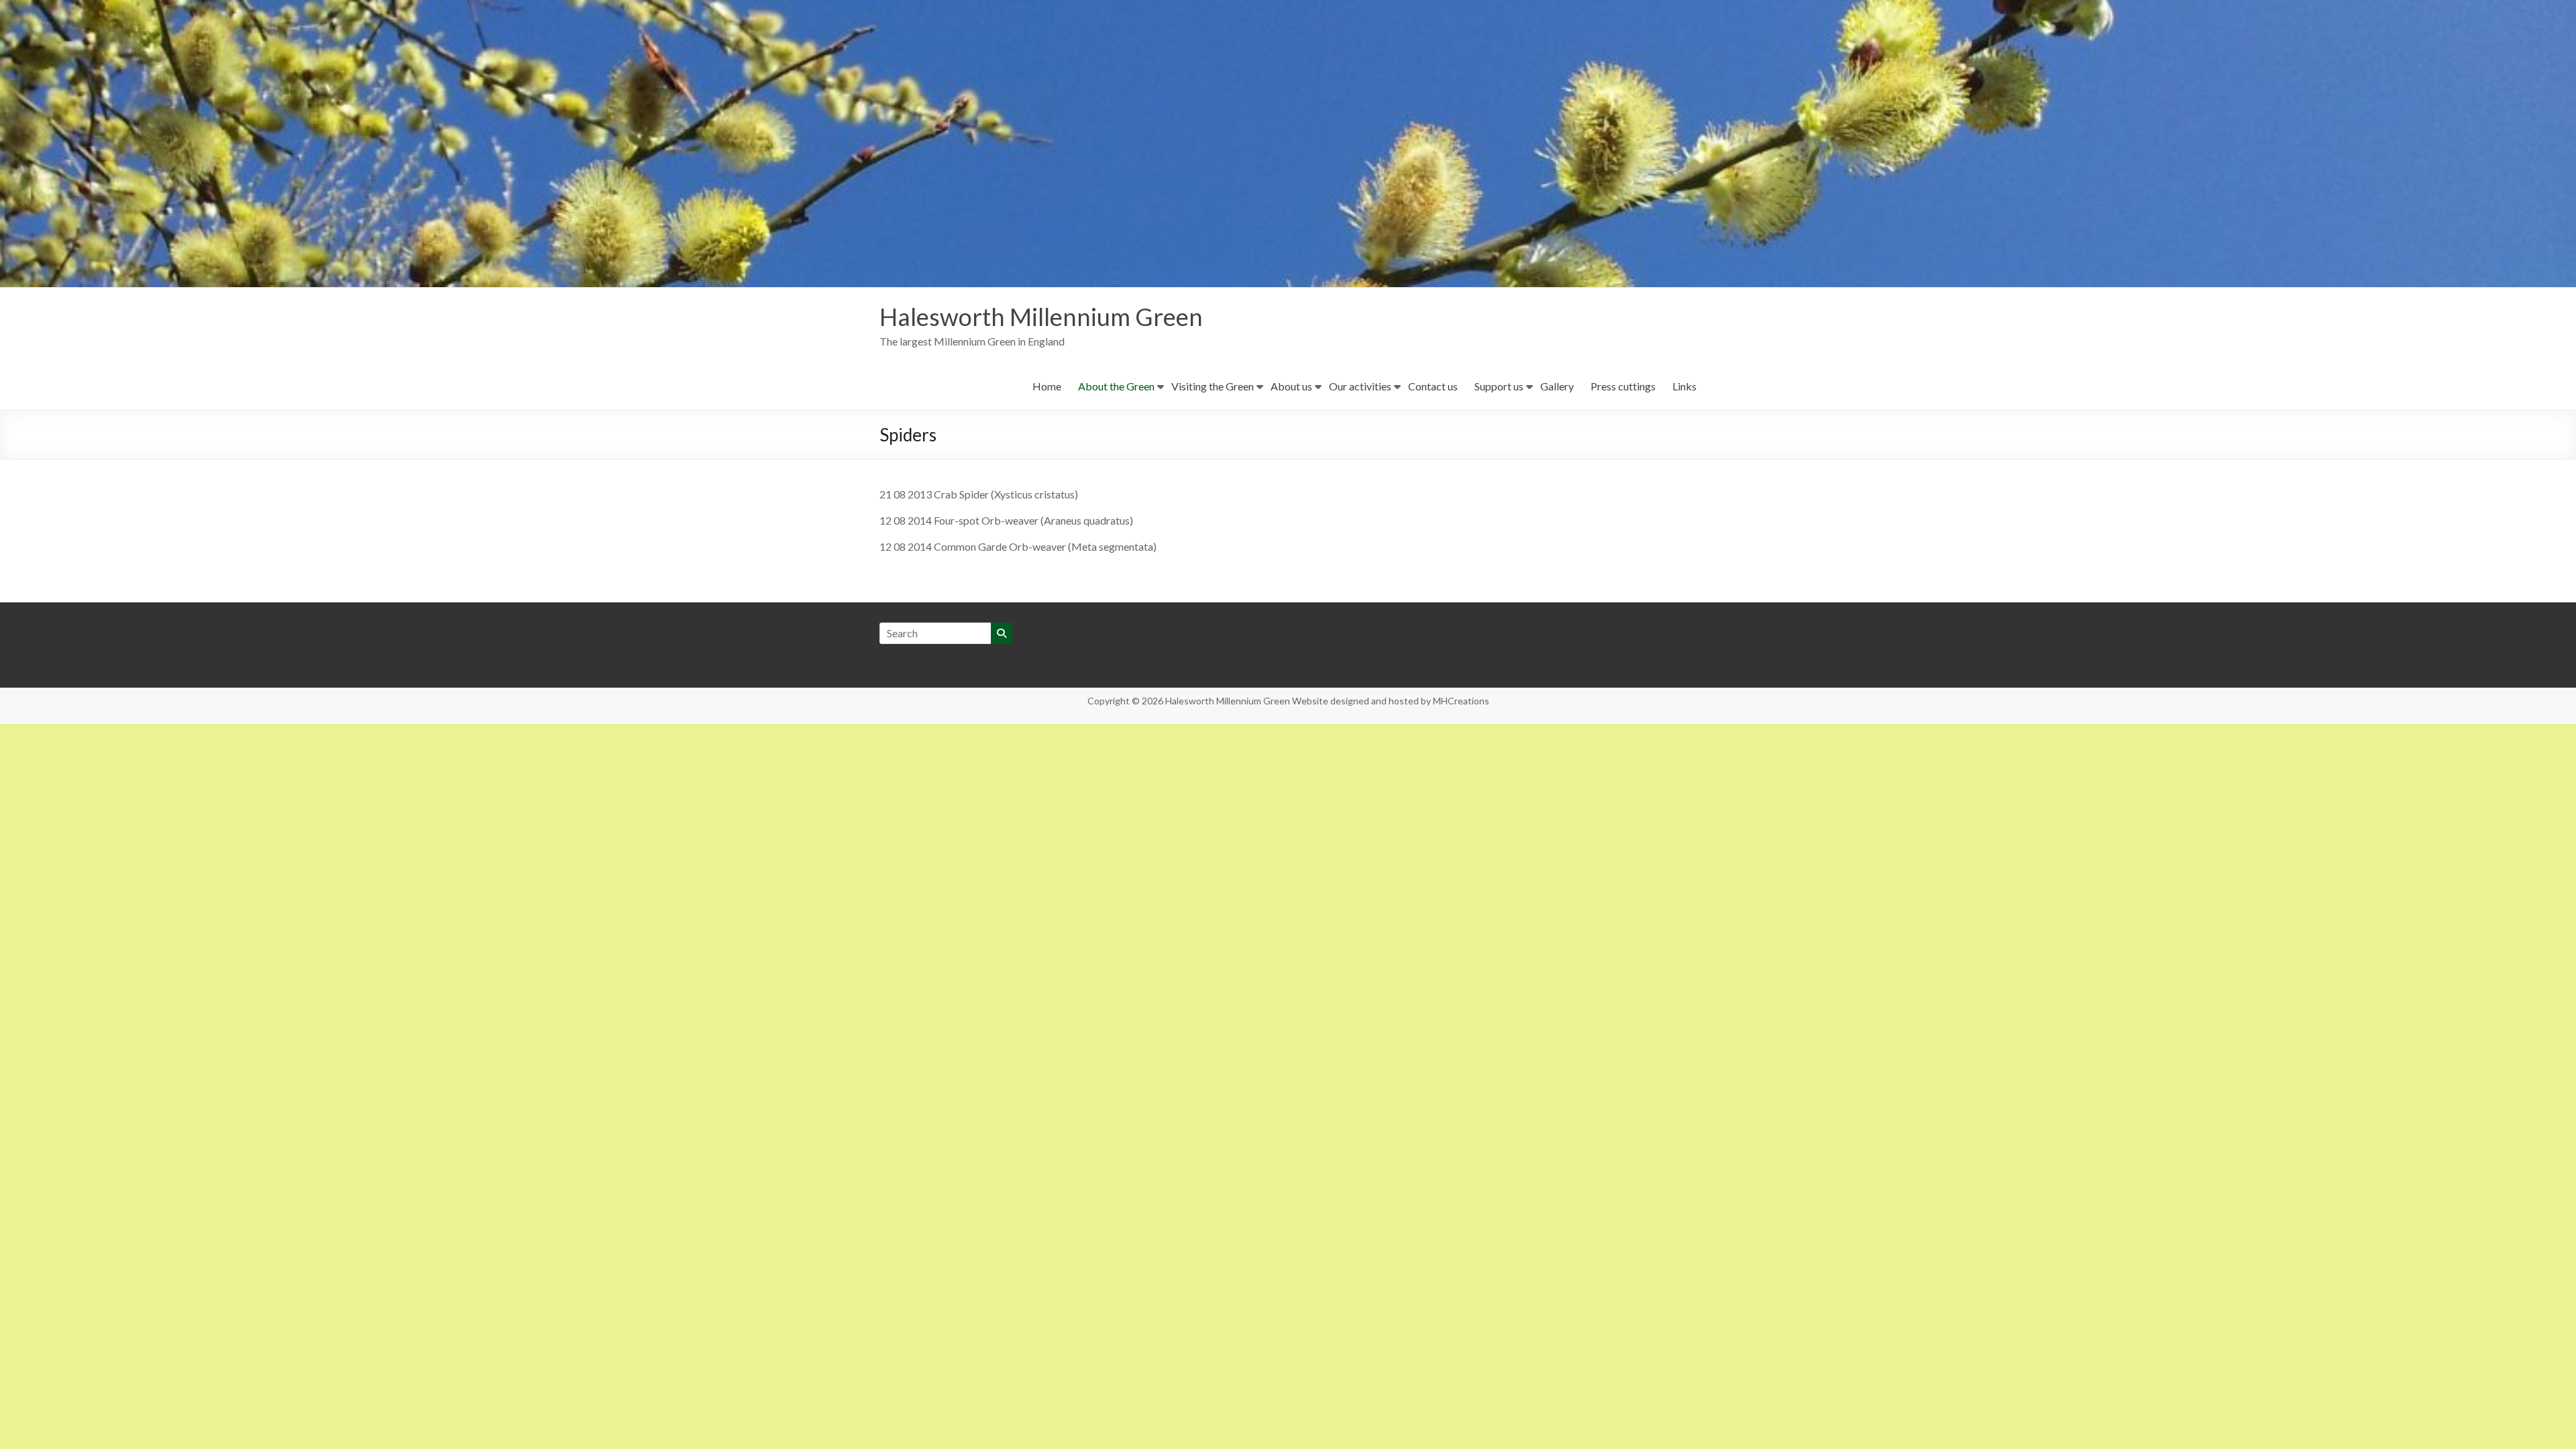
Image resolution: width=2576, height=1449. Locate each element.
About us (1291, 386)
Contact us (1433, 386)
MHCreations (1461, 701)
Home (1047, 386)
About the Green (1116, 386)
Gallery (1557, 386)
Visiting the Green (1213, 386)
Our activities (1360, 386)
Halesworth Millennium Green (1041, 317)
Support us (1499, 386)
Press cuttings (1623, 386)
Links (1684, 386)
